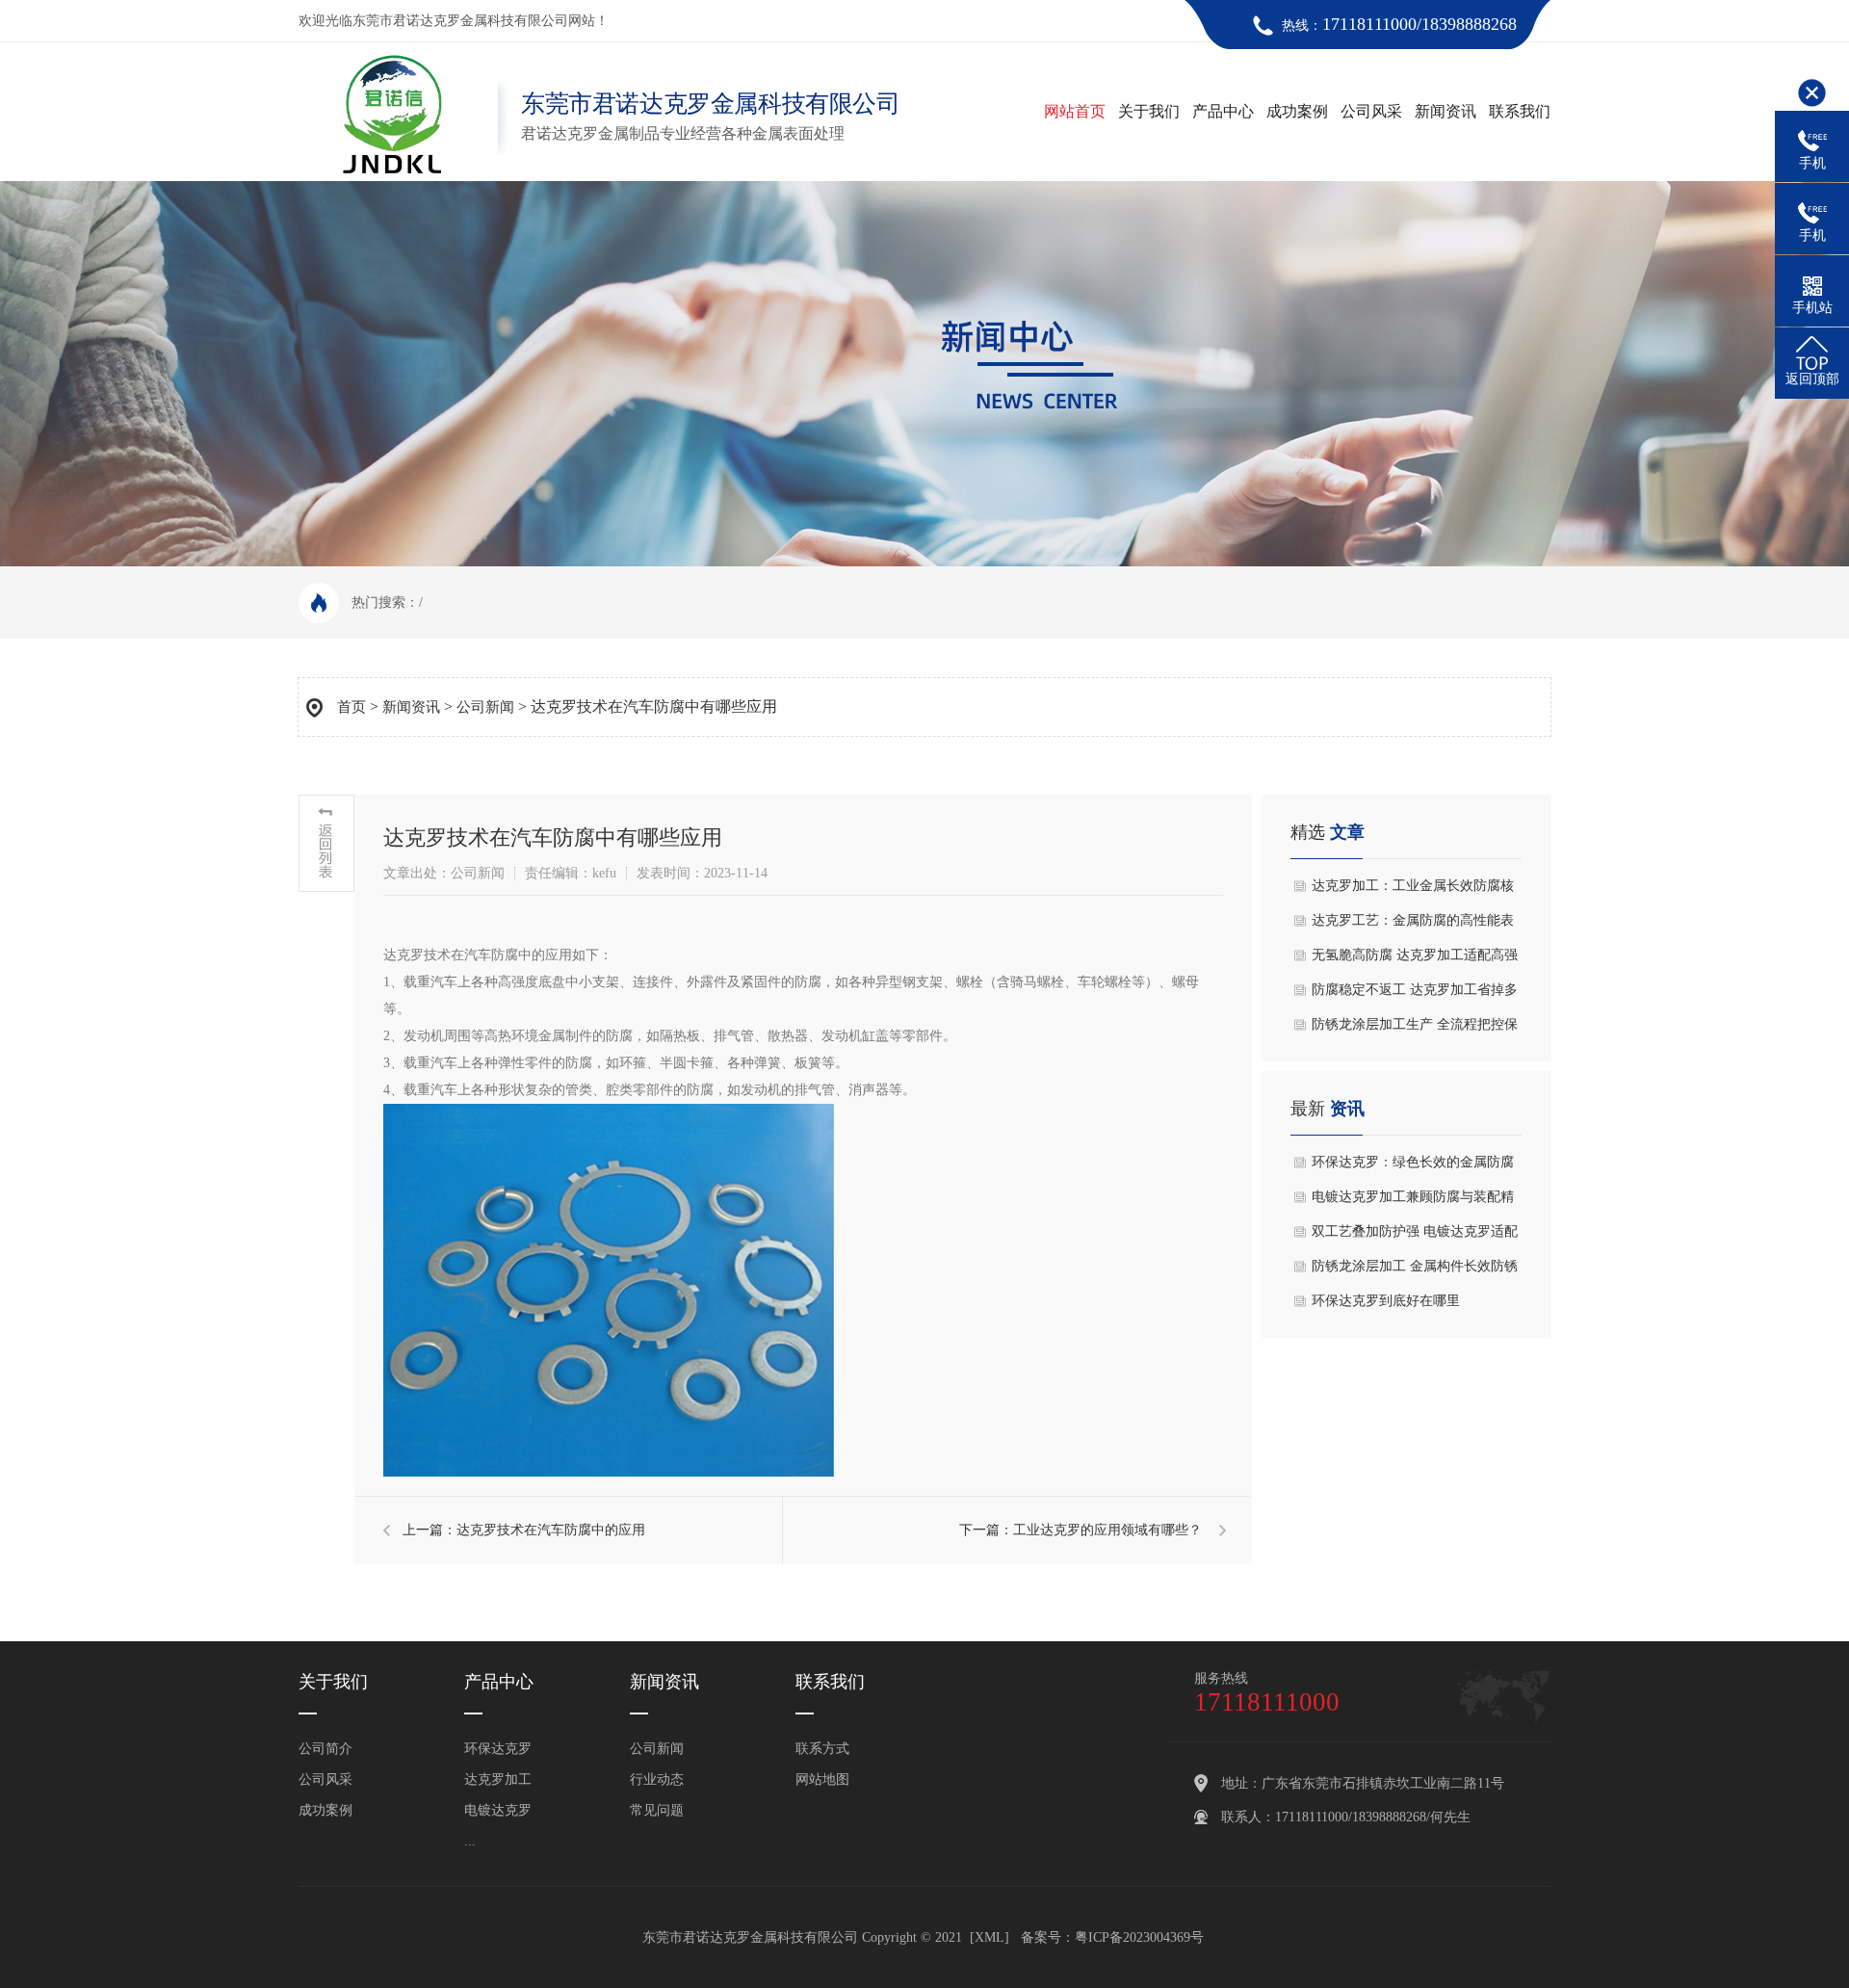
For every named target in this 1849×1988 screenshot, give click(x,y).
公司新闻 (485, 707)
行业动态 (657, 1779)
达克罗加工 (498, 1779)
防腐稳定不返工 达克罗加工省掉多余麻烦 (1415, 995)
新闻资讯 (1445, 111)
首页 (352, 707)
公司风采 (1371, 111)
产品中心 (1223, 111)
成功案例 (1297, 111)
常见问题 (657, 1810)
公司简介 (326, 1749)
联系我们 (1520, 111)
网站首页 (1075, 111)
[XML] (990, 1937)
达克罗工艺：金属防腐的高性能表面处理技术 (1413, 926)
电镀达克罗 (498, 1810)
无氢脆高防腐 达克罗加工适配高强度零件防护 (1415, 960)
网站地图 (822, 1779)
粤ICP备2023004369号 (1139, 1937)
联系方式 (822, 1749)
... (470, 1841)
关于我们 (1149, 111)
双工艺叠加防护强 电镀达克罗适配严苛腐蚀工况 (1415, 1237)
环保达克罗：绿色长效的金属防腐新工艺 (1413, 1167)
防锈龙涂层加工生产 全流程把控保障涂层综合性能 (1415, 1030)
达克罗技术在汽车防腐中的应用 (551, 1530)
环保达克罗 (498, 1749)
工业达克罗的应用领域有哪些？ (1107, 1530)
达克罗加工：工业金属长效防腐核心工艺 (1413, 891)
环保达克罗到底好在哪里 (1386, 1301)
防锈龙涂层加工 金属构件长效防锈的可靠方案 (1415, 1271)
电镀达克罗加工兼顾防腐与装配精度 (1413, 1202)
